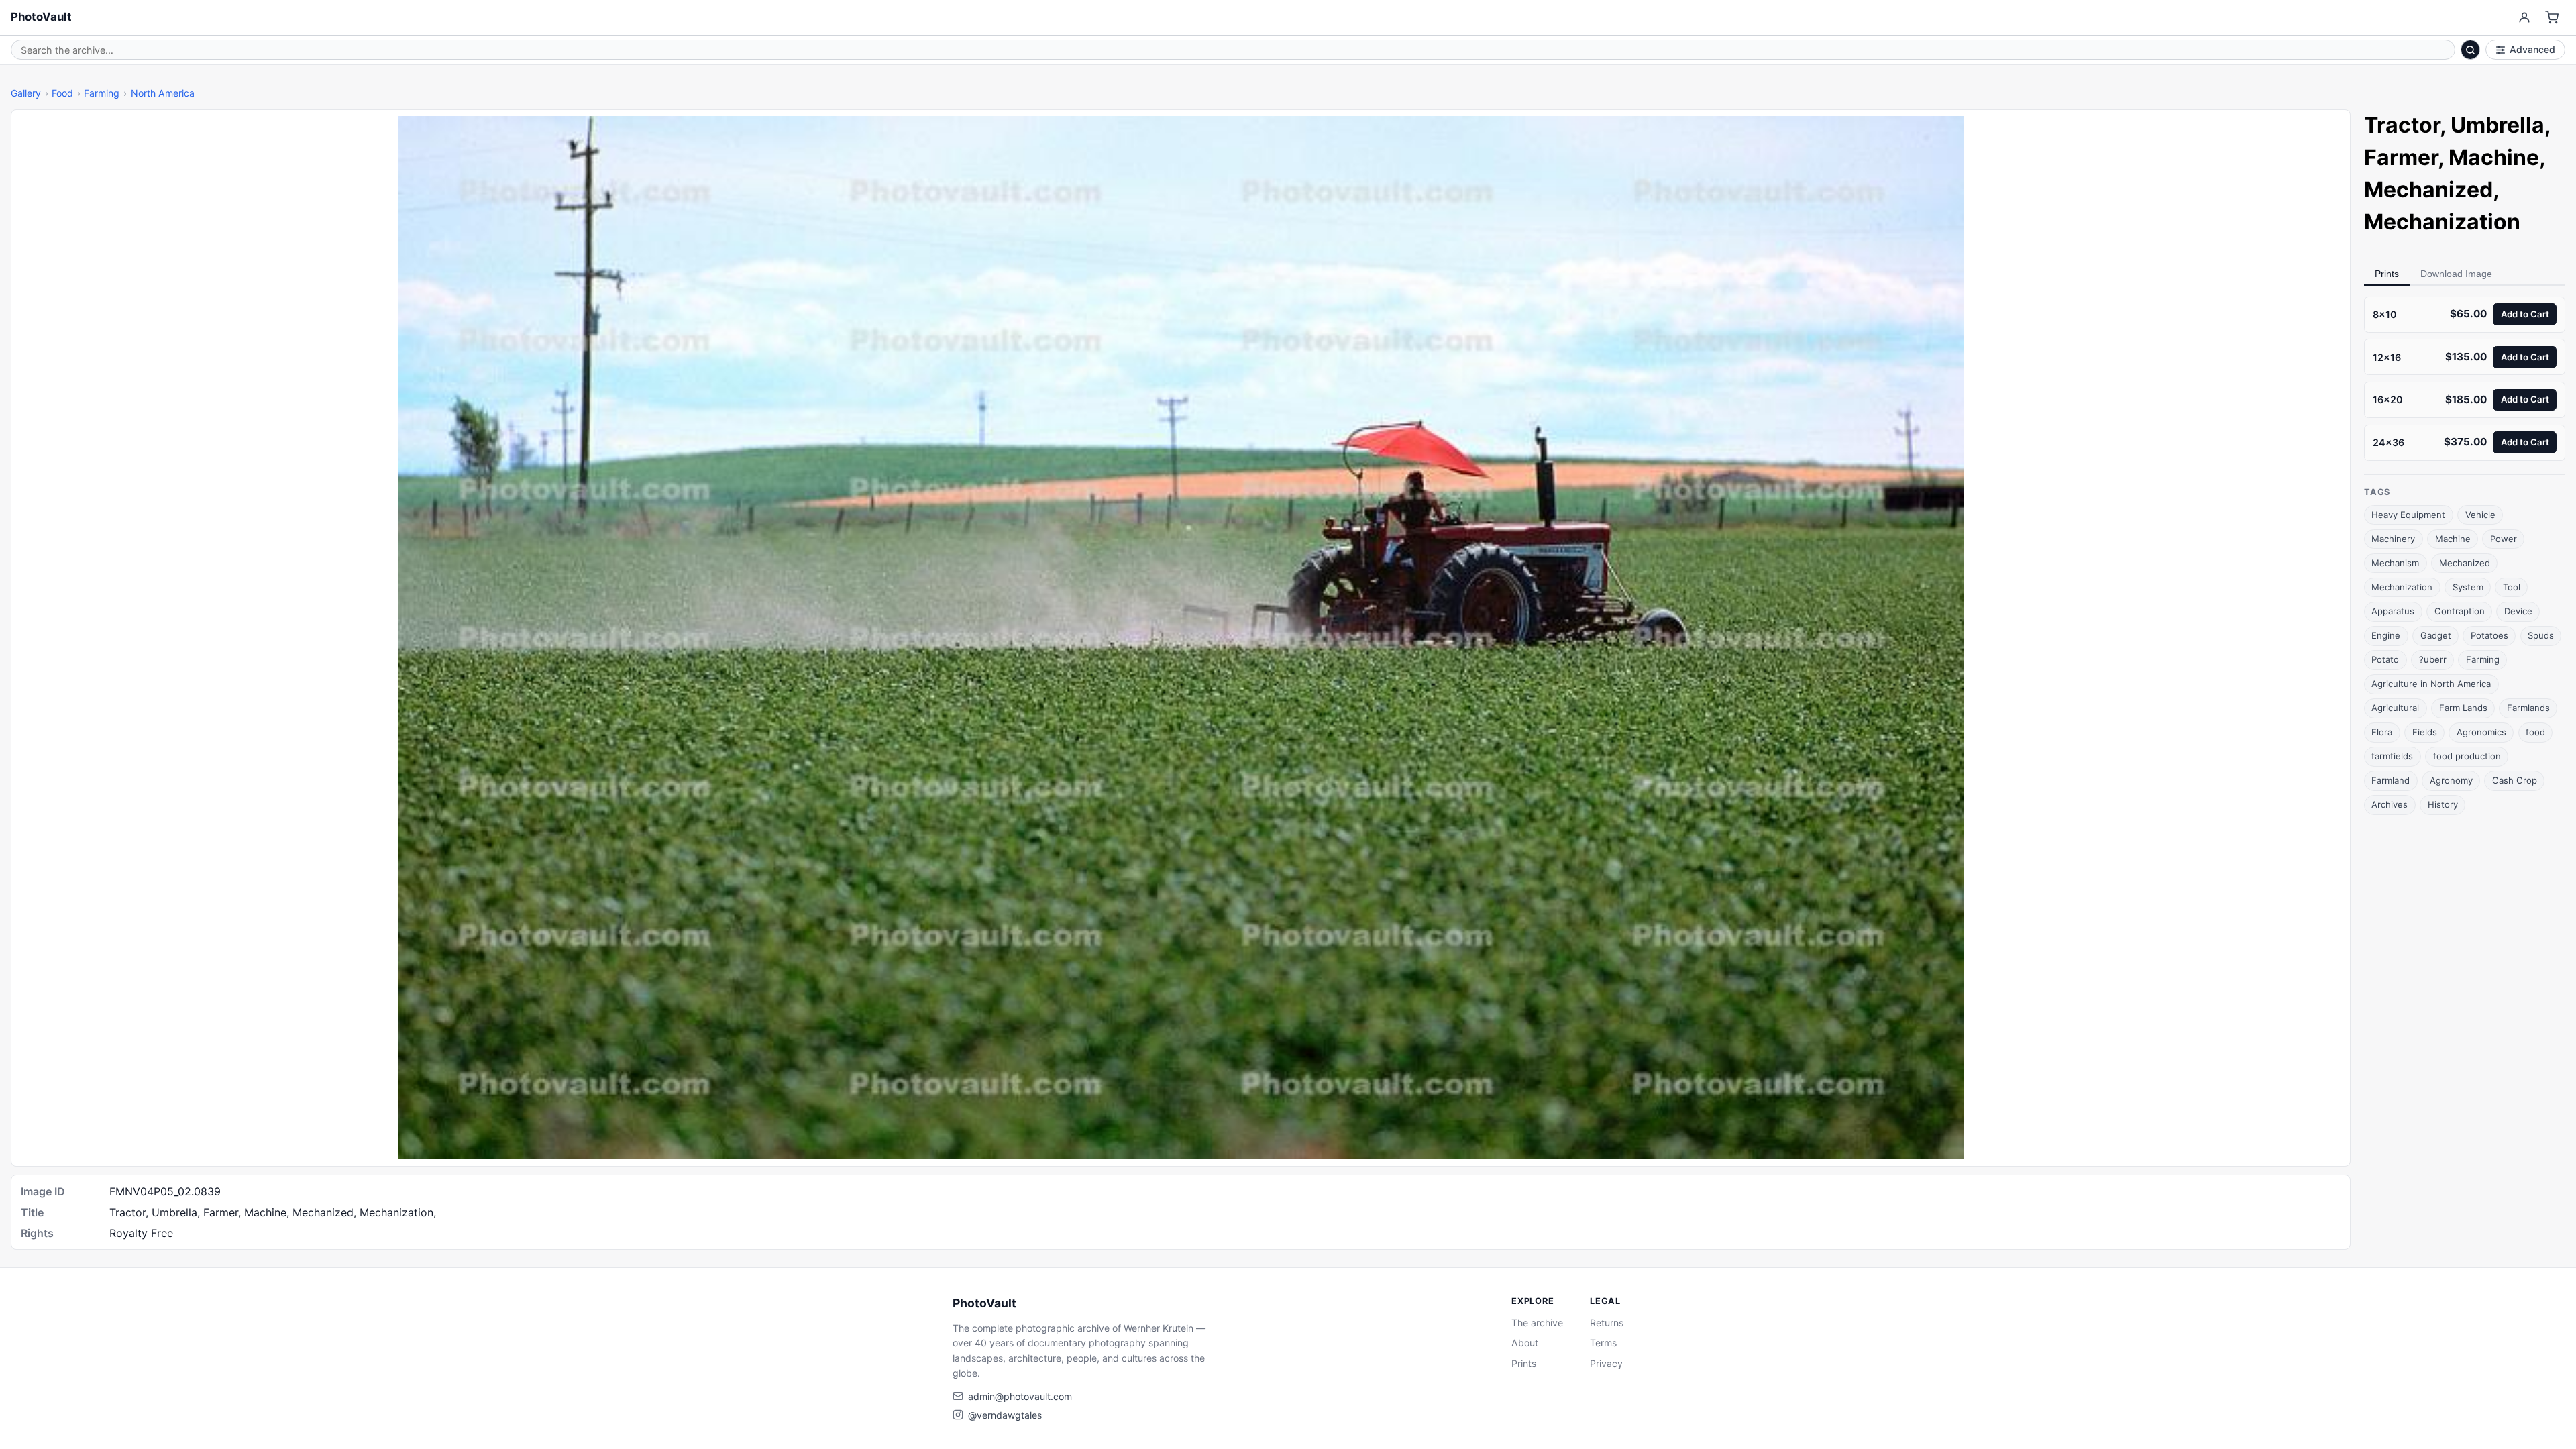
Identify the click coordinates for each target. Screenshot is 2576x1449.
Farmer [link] (2401, 157)
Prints (2387, 274)
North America (163, 93)
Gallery (26, 93)
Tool (2512, 587)
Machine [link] (2494, 157)
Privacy (1606, 1363)
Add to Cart (2525, 314)
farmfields (2392, 756)
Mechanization (2402, 587)
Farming (102, 93)
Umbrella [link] (2498, 125)
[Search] (2471, 50)
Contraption (2460, 611)
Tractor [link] (2402, 125)
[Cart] (2552, 18)
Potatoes (2489, 635)
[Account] (2524, 18)
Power (2504, 539)
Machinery (2393, 539)
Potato (2385, 659)
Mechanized (2465, 563)
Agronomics (2481, 732)
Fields (2425, 732)
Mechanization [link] (2442, 222)
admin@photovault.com (1020, 1396)
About (1525, 1343)
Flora (2382, 732)
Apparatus (2393, 611)
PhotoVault (41, 17)
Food (62, 93)
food (2535, 732)
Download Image (2456, 274)
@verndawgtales (1005, 1415)
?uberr (2433, 659)
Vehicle (2480, 515)
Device (2518, 611)
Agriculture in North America (2431, 684)
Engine (2386, 635)
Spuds (2541, 635)
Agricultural (2395, 708)
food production (2467, 756)
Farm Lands (2463, 708)
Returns (1607, 1323)
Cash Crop (2515, 780)
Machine (2453, 539)
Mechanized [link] (2428, 190)
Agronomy (2451, 780)
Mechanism (2395, 563)
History (2443, 804)
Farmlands (2528, 708)
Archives (2390, 804)
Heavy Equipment (2408, 515)
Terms (1603, 1343)
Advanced (2532, 49)
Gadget (2436, 635)
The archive (1537, 1323)
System (2468, 587)
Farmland (2391, 780)
